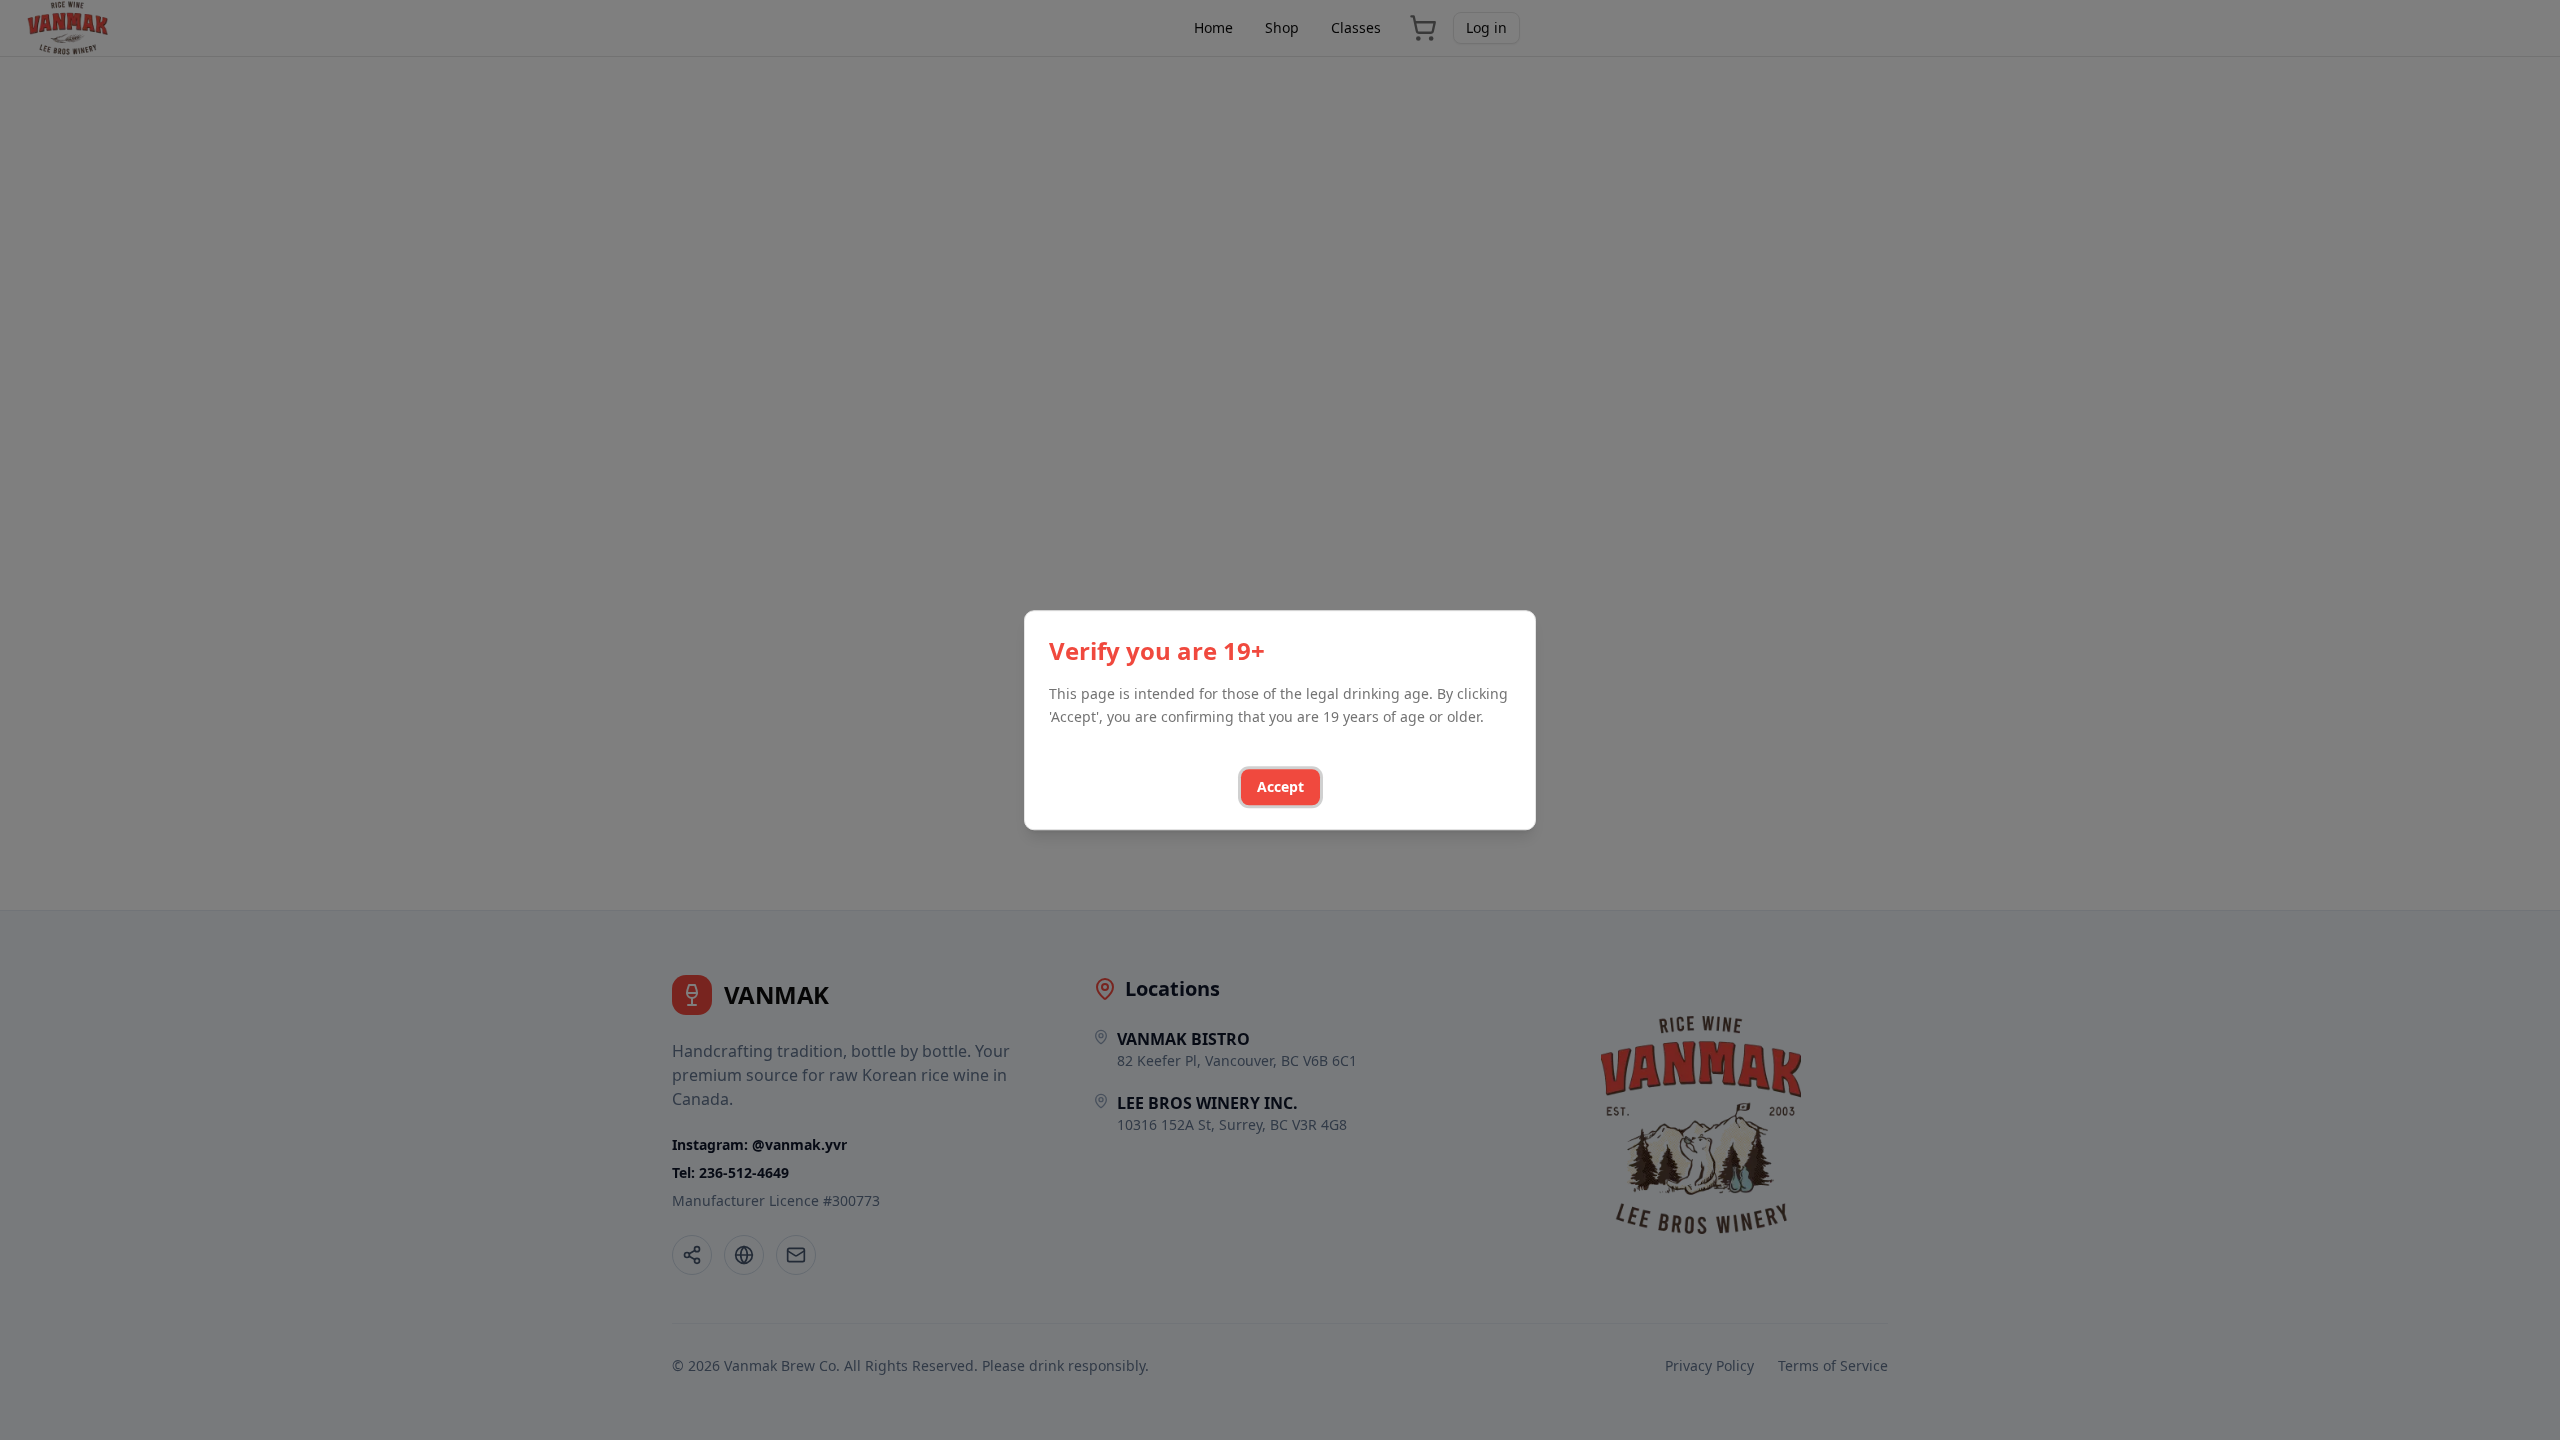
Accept (1280, 786)
